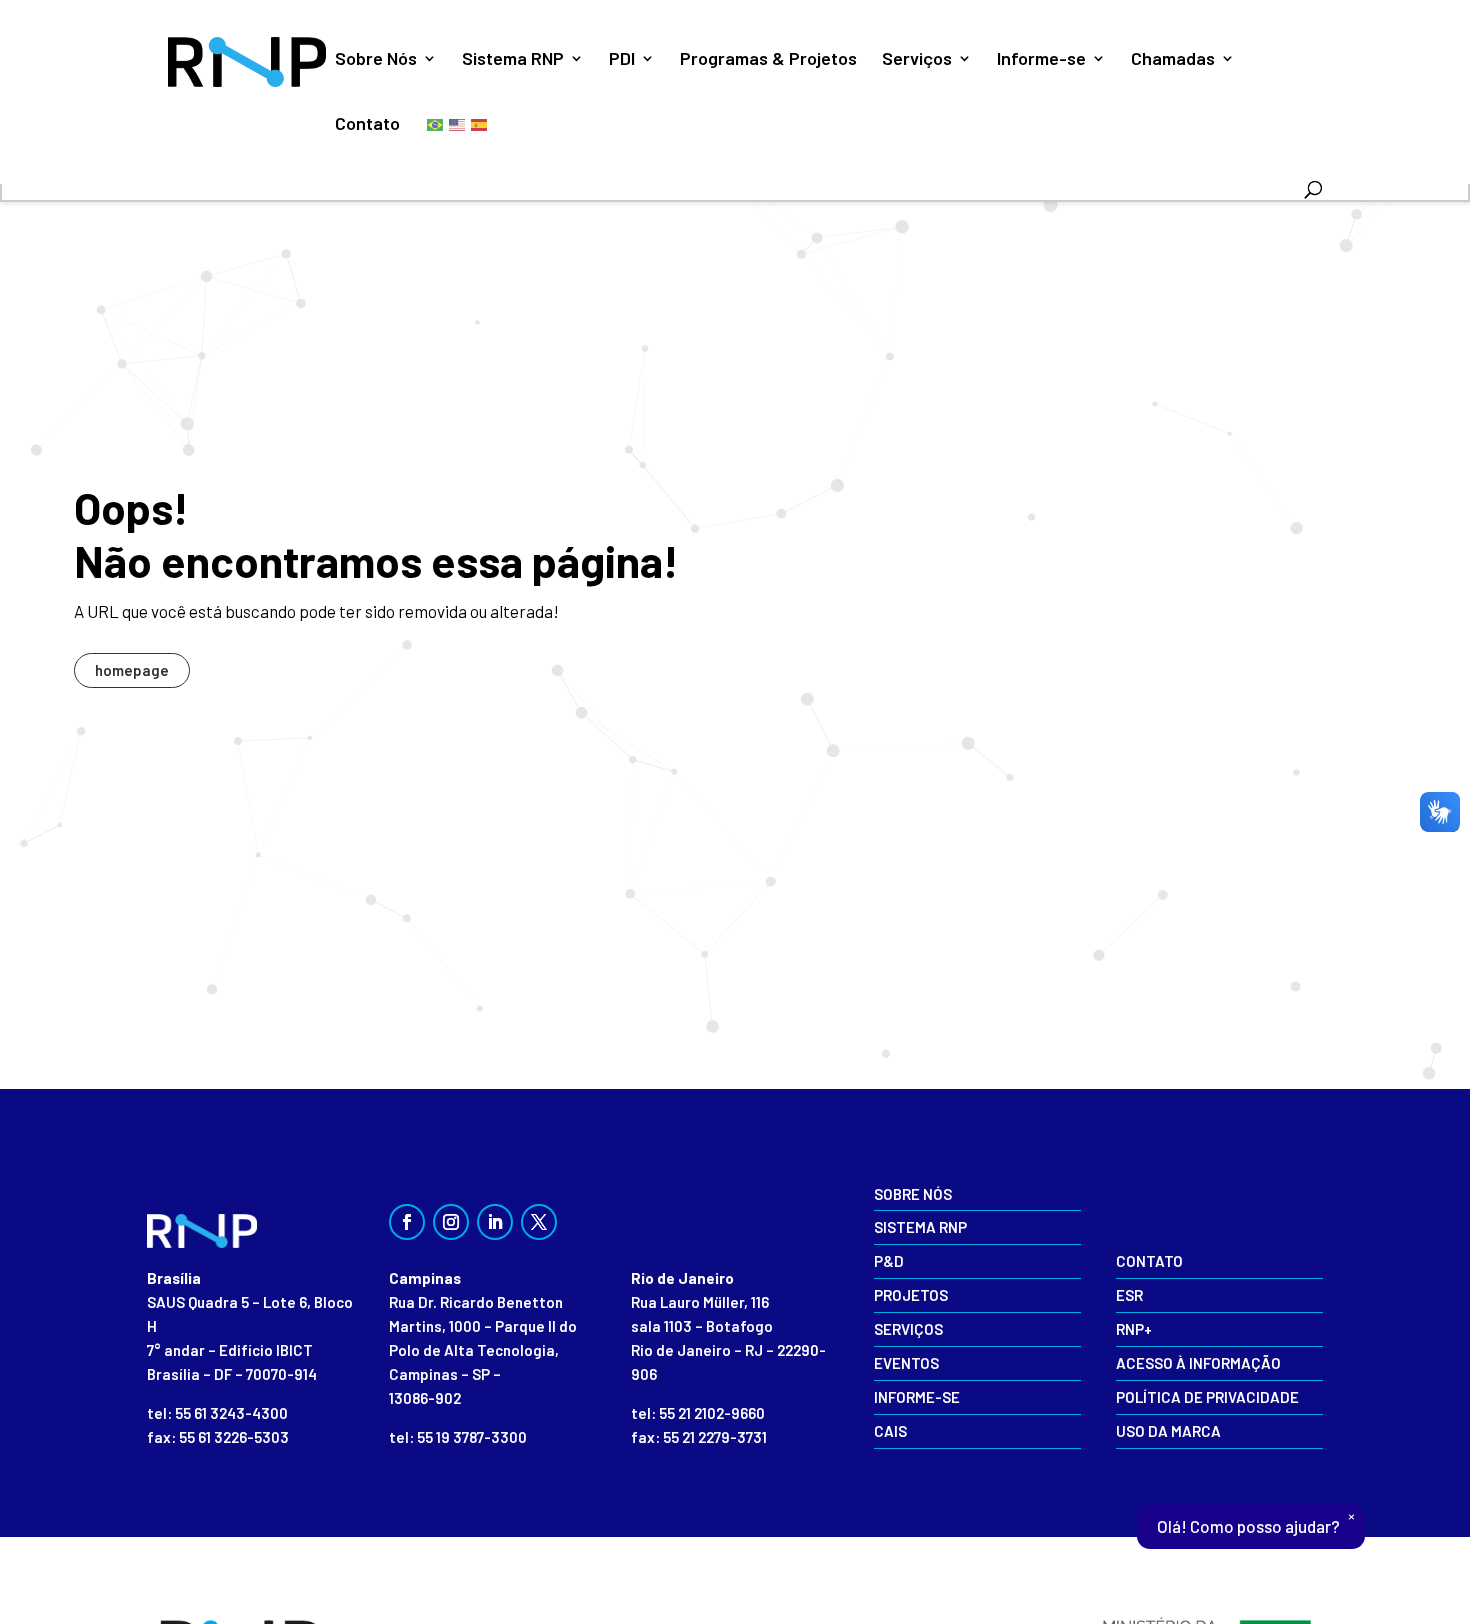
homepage (132, 670)
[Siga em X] (539, 1222)
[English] (458, 123)
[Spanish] (480, 123)
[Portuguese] (436, 123)
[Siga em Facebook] (407, 1222)
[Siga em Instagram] (451, 1222)
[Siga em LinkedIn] (495, 1222)
